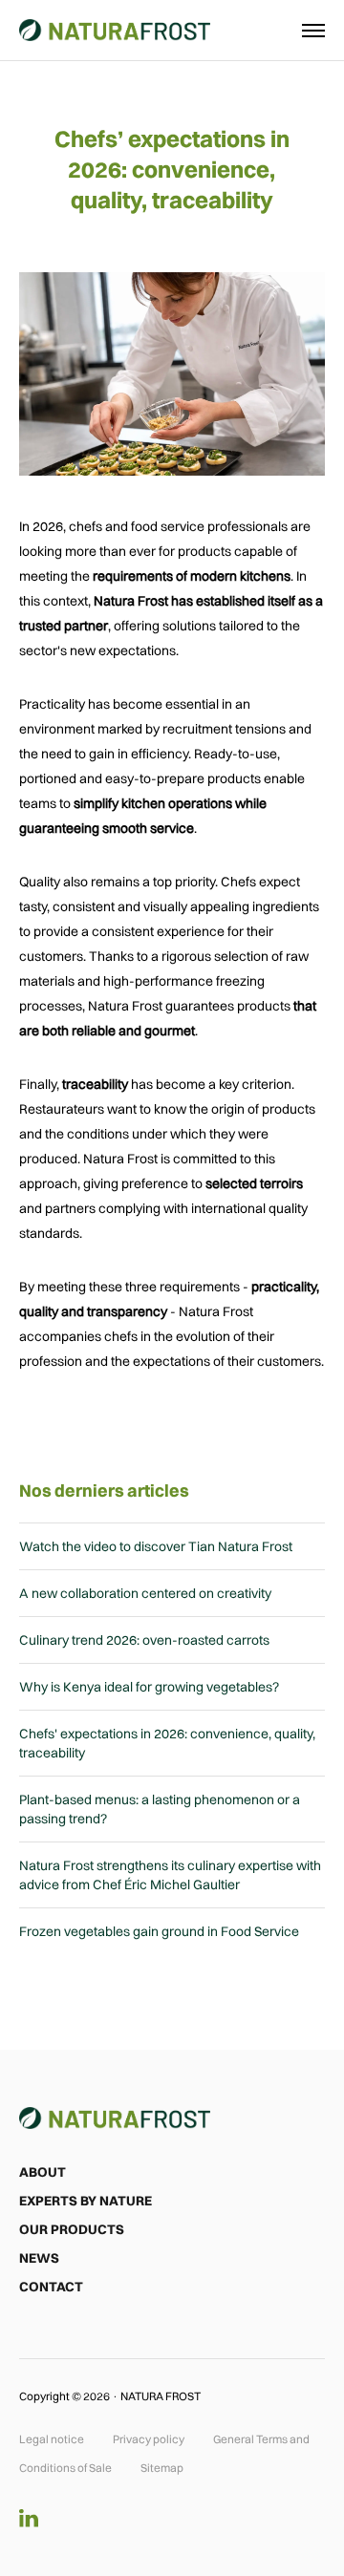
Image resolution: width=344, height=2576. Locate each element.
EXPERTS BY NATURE (86, 2201)
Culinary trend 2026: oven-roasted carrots (144, 1640)
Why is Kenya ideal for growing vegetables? (149, 1687)
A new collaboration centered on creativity (145, 1593)
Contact (51, 2287)
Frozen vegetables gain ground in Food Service (159, 1931)
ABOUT (43, 2172)
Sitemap (162, 2468)
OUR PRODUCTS (72, 2229)
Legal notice (52, 2439)
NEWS (39, 2258)
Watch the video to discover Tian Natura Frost (156, 1546)
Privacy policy (149, 2439)
